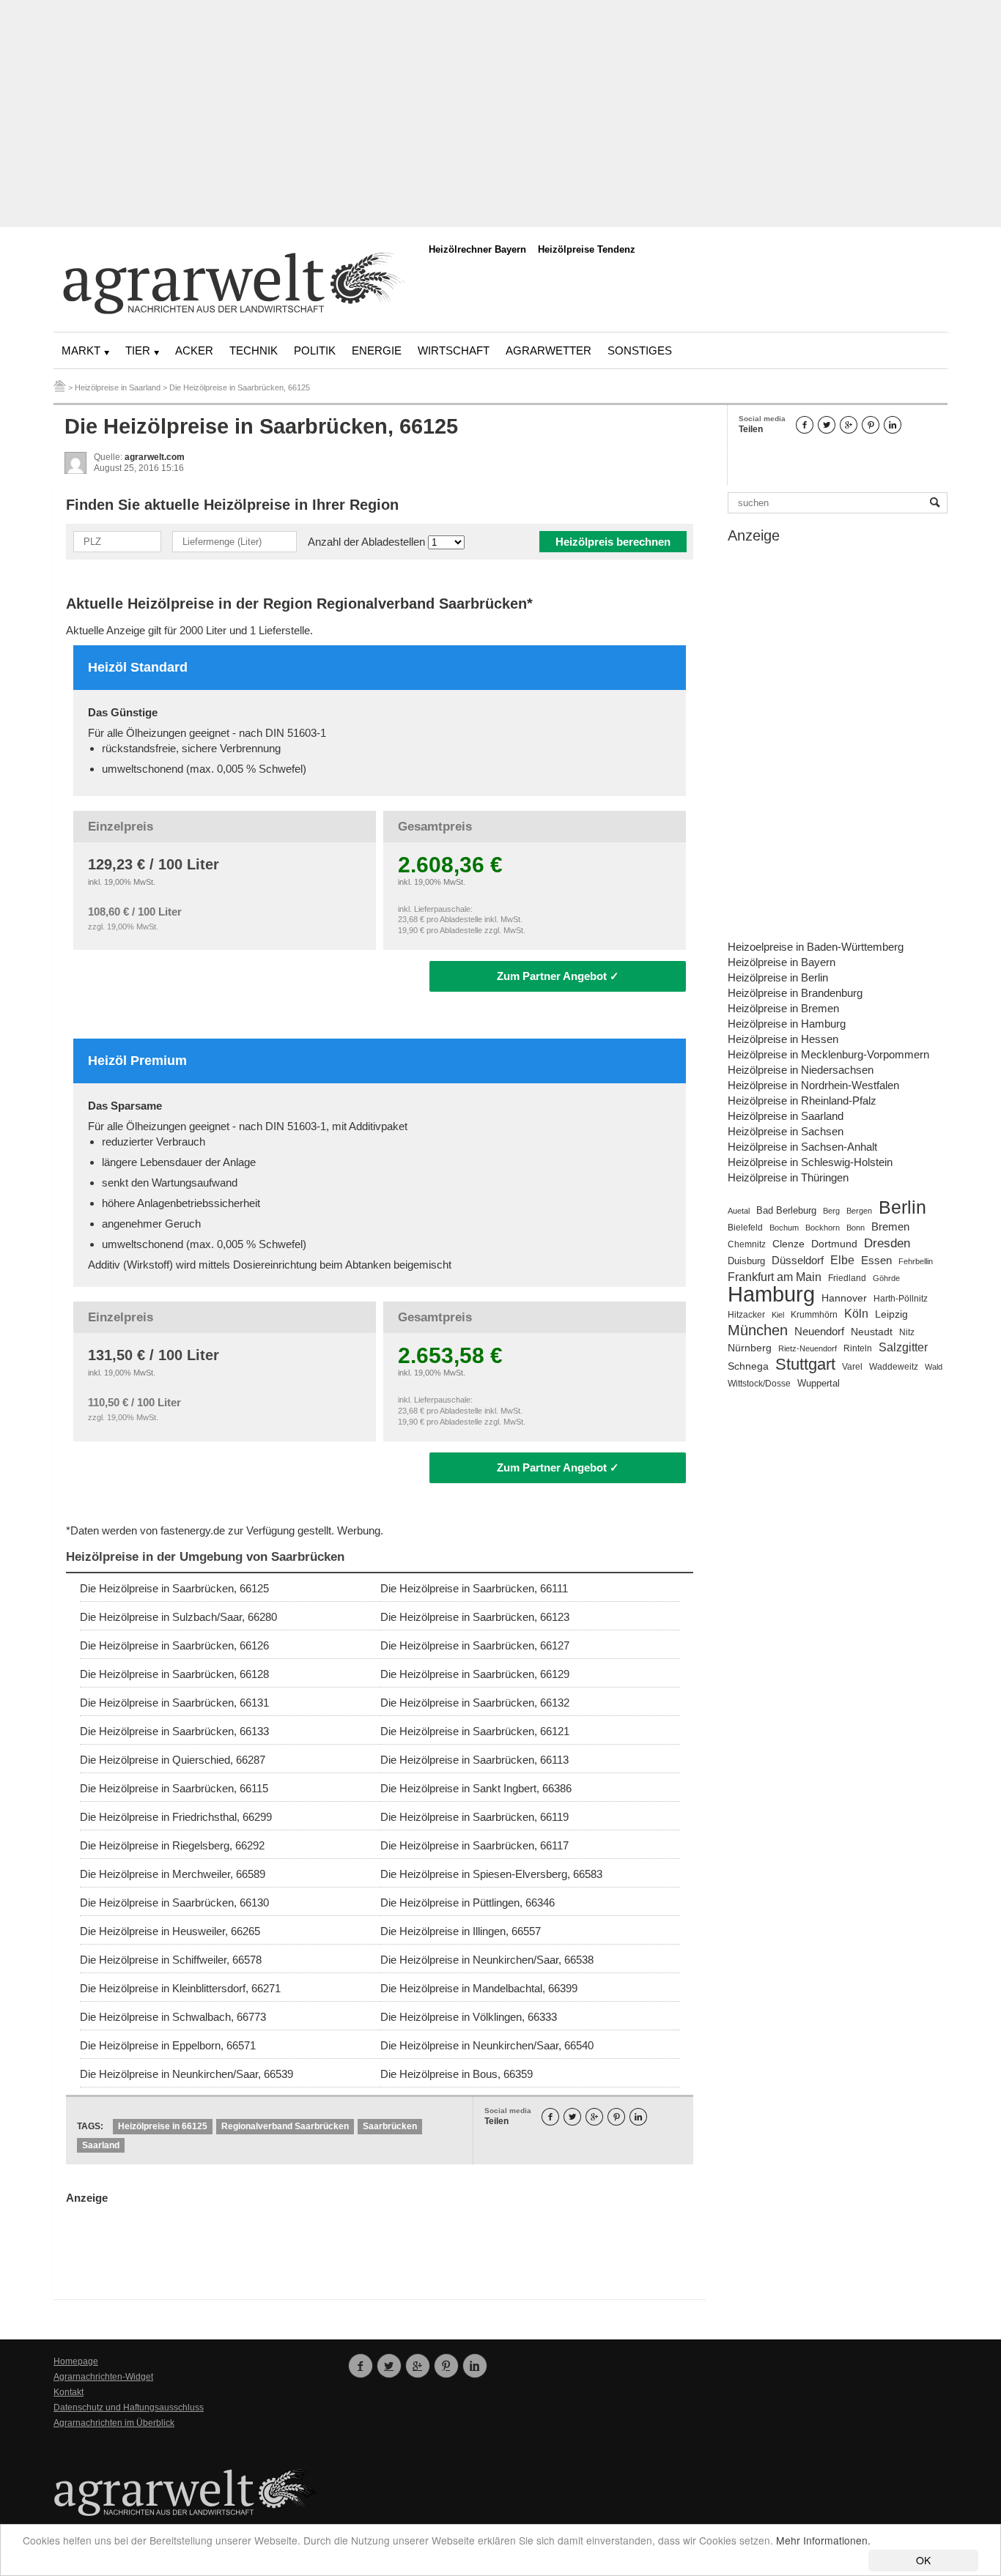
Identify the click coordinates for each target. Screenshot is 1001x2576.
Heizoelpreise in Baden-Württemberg (816, 947)
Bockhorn (823, 1228)
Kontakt (69, 2392)
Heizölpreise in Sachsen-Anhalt (802, 1147)
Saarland (101, 2145)
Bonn (856, 1228)
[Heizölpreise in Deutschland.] (60, 387)
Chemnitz (747, 1244)
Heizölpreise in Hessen (783, 1039)
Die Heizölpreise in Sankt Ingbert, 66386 (476, 1788)
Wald (934, 1367)
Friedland (847, 1278)
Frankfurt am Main (775, 1277)
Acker (194, 350)
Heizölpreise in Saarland (786, 1116)
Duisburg (746, 1261)
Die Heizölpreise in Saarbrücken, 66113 (474, 1760)
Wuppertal (819, 1384)
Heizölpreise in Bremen (783, 1008)
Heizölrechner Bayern (477, 249)
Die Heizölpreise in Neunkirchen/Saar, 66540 (487, 2045)
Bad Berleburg (786, 1211)
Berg (831, 1211)
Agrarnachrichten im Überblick (114, 2423)
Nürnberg (750, 1348)
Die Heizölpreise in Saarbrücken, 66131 (174, 1703)
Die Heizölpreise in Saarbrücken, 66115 (174, 1788)
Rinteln (858, 1348)
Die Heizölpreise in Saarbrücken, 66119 (474, 1817)
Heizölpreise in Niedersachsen (801, 1070)
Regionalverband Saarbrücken (285, 2126)
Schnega (748, 1366)
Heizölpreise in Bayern (782, 962)
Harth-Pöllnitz (901, 1298)
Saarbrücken (390, 2126)
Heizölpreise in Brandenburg (795, 993)
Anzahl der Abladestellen (368, 542)
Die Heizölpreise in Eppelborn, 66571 (168, 2045)
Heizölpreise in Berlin (778, 977)
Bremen (890, 1227)
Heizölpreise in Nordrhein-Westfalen (813, 1085)
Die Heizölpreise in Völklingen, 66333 (469, 2017)
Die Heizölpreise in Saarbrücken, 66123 (475, 1617)
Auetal (739, 1211)
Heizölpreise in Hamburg (787, 1024)
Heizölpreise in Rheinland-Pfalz (802, 1100)
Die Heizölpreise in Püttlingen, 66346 (468, 1903)
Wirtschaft (454, 350)
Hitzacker (746, 1315)
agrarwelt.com (155, 457)
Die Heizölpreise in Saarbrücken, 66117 (474, 1845)
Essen (876, 1261)
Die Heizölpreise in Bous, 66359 (457, 2074)
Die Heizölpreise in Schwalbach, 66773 (173, 2017)
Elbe (842, 1260)
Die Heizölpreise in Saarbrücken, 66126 (174, 1645)
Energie (377, 350)
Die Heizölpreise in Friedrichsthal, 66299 (176, 1817)
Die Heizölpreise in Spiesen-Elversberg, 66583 (491, 1874)
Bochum (784, 1228)
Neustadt (872, 1332)
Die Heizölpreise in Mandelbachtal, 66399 (479, 1988)
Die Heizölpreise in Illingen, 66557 (461, 1931)
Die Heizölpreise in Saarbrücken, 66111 (474, 1588)
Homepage (76, 2361)
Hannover (844, 1298)
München (758, 1330)
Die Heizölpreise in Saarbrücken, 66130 (174, 1903)
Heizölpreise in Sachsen (786, 1131)
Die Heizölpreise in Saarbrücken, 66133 (174, 1731)
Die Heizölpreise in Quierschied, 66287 (173, 1760)
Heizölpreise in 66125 (163, 2126)
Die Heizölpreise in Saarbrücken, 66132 (475, 1703)
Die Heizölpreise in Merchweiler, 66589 (173, 1874)
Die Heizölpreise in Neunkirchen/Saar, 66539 (186, 2074)
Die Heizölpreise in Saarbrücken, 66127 (475, 1645)
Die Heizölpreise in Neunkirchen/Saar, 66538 (487, 1960)
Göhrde (886, 1278)
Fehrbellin (916, 1261)
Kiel (778, 1315)
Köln (856, 1313)
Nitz (907, 1332)
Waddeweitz (894, 1367)
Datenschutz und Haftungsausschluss (129, 2408)
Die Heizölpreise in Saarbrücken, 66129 (475, 1674)
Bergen (859, 1211)
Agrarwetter (548, 350)
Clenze (788, 1244)
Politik (315, 350)
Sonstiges (640, 350)
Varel (852, 1367)
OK (923, 2560)
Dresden (887, 1243)
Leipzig (891, 1314)
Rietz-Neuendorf (808, 1348)
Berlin (902, 1207)
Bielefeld (745, 1227)
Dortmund (834, 1244)
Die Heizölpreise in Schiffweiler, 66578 (171, 1960)
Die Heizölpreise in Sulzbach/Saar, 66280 (178, 1617)
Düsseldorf (798, 1260)
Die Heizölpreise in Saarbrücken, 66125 (174, 1588)
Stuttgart (805, 1364)
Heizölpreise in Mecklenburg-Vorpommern (828, 1054)
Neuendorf (819, 1332)
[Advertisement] (500, 114)
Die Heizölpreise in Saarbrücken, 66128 (174, 1674)
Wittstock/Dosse (759, 1383)
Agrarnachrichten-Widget (103, 2377)
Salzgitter (903, 1347)
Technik (254, 350)
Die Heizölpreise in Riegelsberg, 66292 (172, 1845)
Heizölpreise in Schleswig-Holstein (810, 1162)
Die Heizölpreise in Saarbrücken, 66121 (475, 1731)
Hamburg (771, 1294)
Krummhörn (814, 1315)
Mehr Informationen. (823, 2540)
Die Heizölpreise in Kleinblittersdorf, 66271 (180, 1988)
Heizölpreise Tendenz (587, 249)
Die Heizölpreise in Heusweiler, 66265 (170, 1931)
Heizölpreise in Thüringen (788, 1177)
